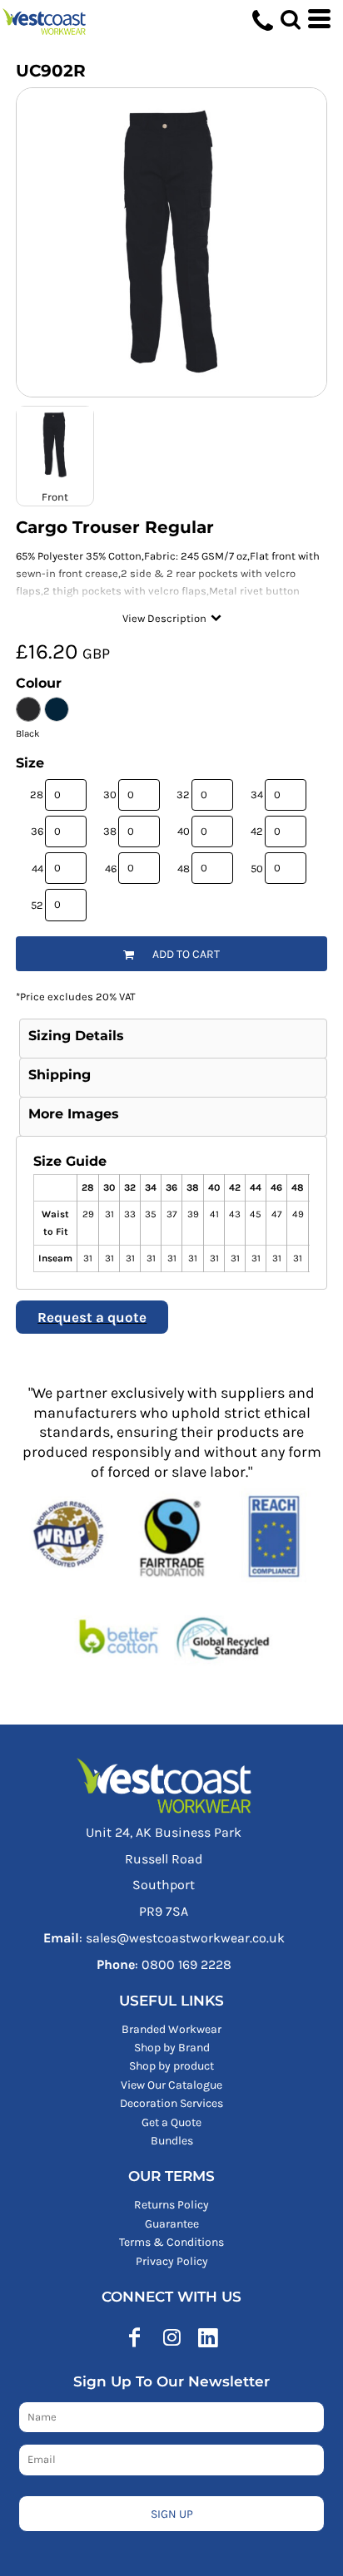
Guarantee (172, 2224)
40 (184, 831)
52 (37, 905)
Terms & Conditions (171, 2242)
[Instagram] (171, 2337)
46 (111, 869)
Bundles (172, 2141)
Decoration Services (171, 2103)
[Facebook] (135, 2337)
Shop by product (171, 2066)
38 (110, 831)
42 (257, 831)
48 (184, 869)
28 (37, 795)
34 (257, 795)
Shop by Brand (172, 2048)
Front (55, 497)
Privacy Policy (172, 2261)
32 (183, 795)
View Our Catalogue (171, 2085)
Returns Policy (171, 2205)
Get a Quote (171, 2122)
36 (37, 831)
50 (257, 869)
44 (37, 869)
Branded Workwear (171, 2029)
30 (110, 795)
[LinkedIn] (208, 2337)
